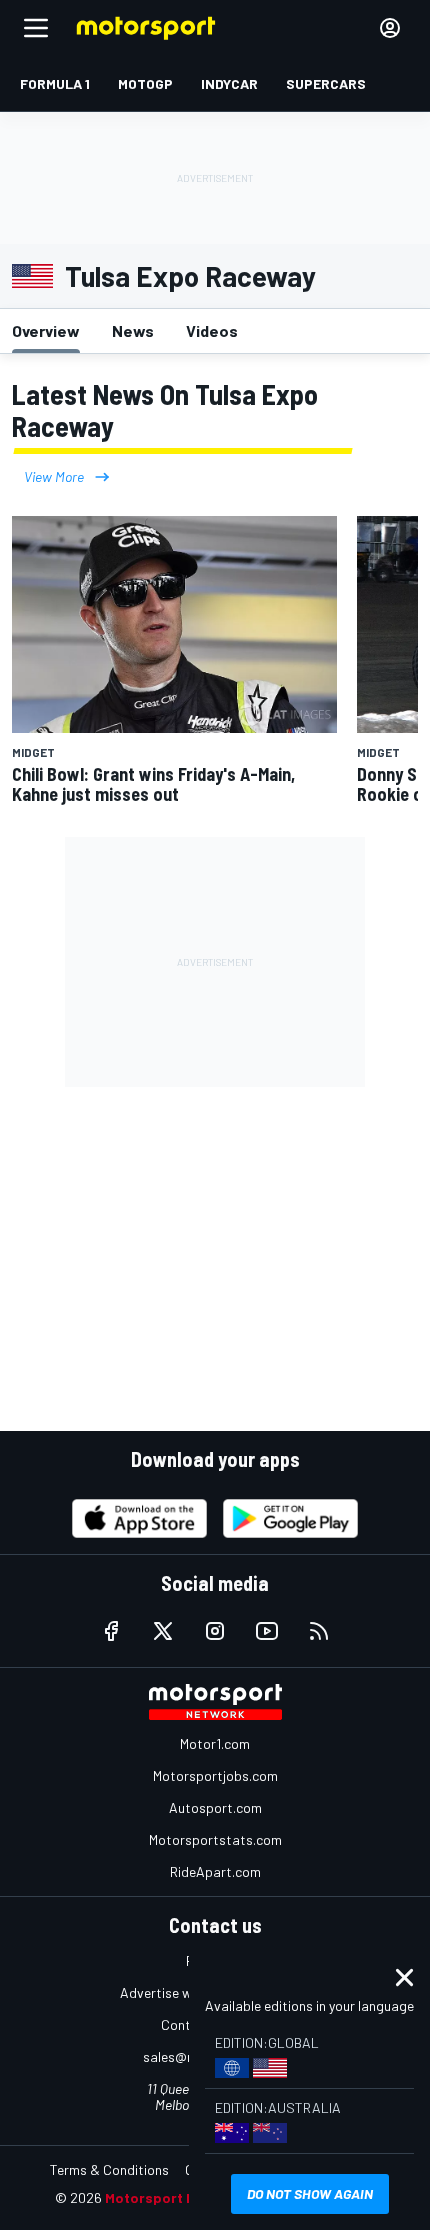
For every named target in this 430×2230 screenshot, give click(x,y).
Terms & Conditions (109, 2169)
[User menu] (390, 28)
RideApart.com (215, 1871)
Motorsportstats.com (215, 1839)
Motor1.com (215, 1743)
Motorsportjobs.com (215, 1775)
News (133, 330)
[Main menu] (36, 28)
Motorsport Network (174, 2197)
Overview (46, 330)
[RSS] (319, 1631)
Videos (212, 330)
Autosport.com (215, 1807)
